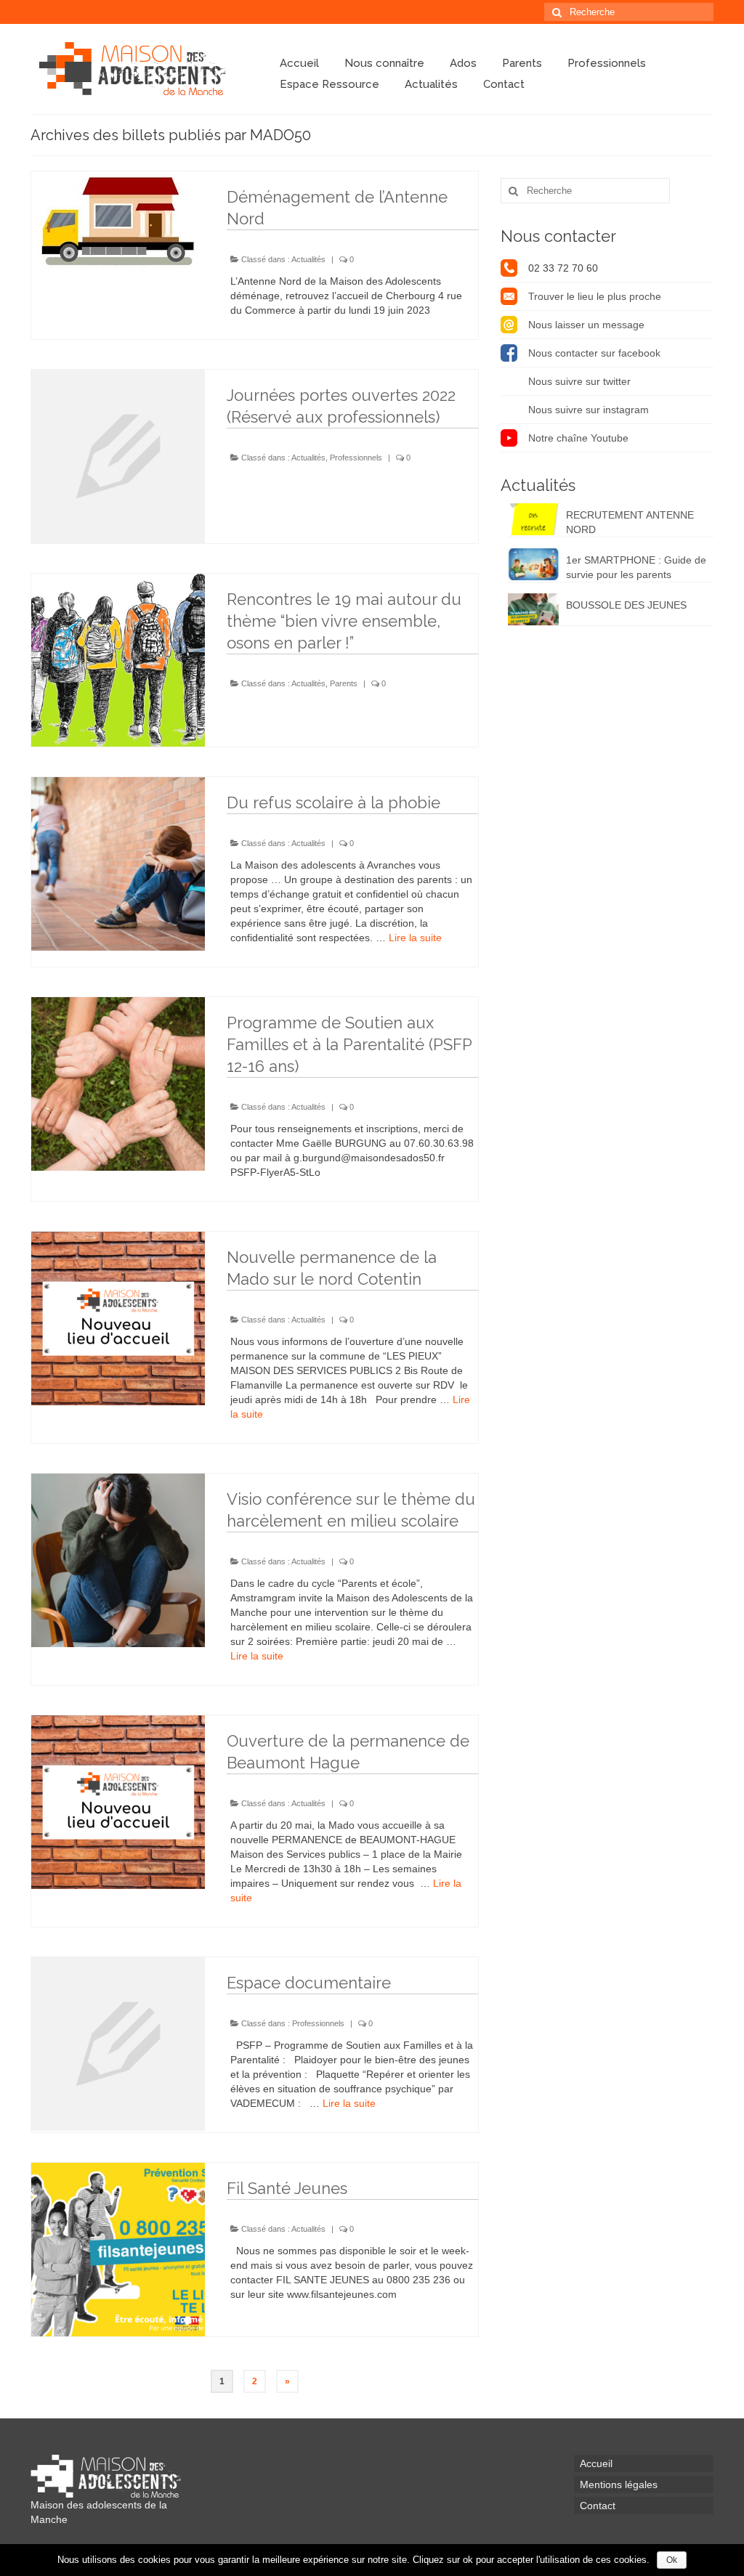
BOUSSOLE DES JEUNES (626, 605)
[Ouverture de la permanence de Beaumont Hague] (118, 1802)
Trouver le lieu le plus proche (595, 296)
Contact (504, 84)
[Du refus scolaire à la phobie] (118, 864)
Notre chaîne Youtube (578, 438)
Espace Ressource (329, 84)
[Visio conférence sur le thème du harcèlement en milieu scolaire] (118, 1560)
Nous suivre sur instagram (589, 410)
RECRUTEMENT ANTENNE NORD (630, 522)
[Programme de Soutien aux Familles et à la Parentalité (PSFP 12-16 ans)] (118, 1084)
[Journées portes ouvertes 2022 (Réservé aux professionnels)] (118, 456)
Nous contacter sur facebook (594, 353)
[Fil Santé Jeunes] (118, 2250)
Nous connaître (384, 63)
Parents (522, 63)
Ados (463, 63)
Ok (672, 2560)
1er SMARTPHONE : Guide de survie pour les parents (636, 567)
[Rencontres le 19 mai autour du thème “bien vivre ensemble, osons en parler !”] (118, 661)
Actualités (431, 84)
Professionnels (607, 63)
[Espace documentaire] (118, 2044)
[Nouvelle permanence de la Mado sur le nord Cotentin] (118, 1319)
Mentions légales (619, 2484)
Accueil (299, 63)
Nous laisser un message (586, 325)
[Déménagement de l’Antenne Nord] (118, 219)
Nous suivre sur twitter (579, 381)
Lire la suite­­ (415, 938)
